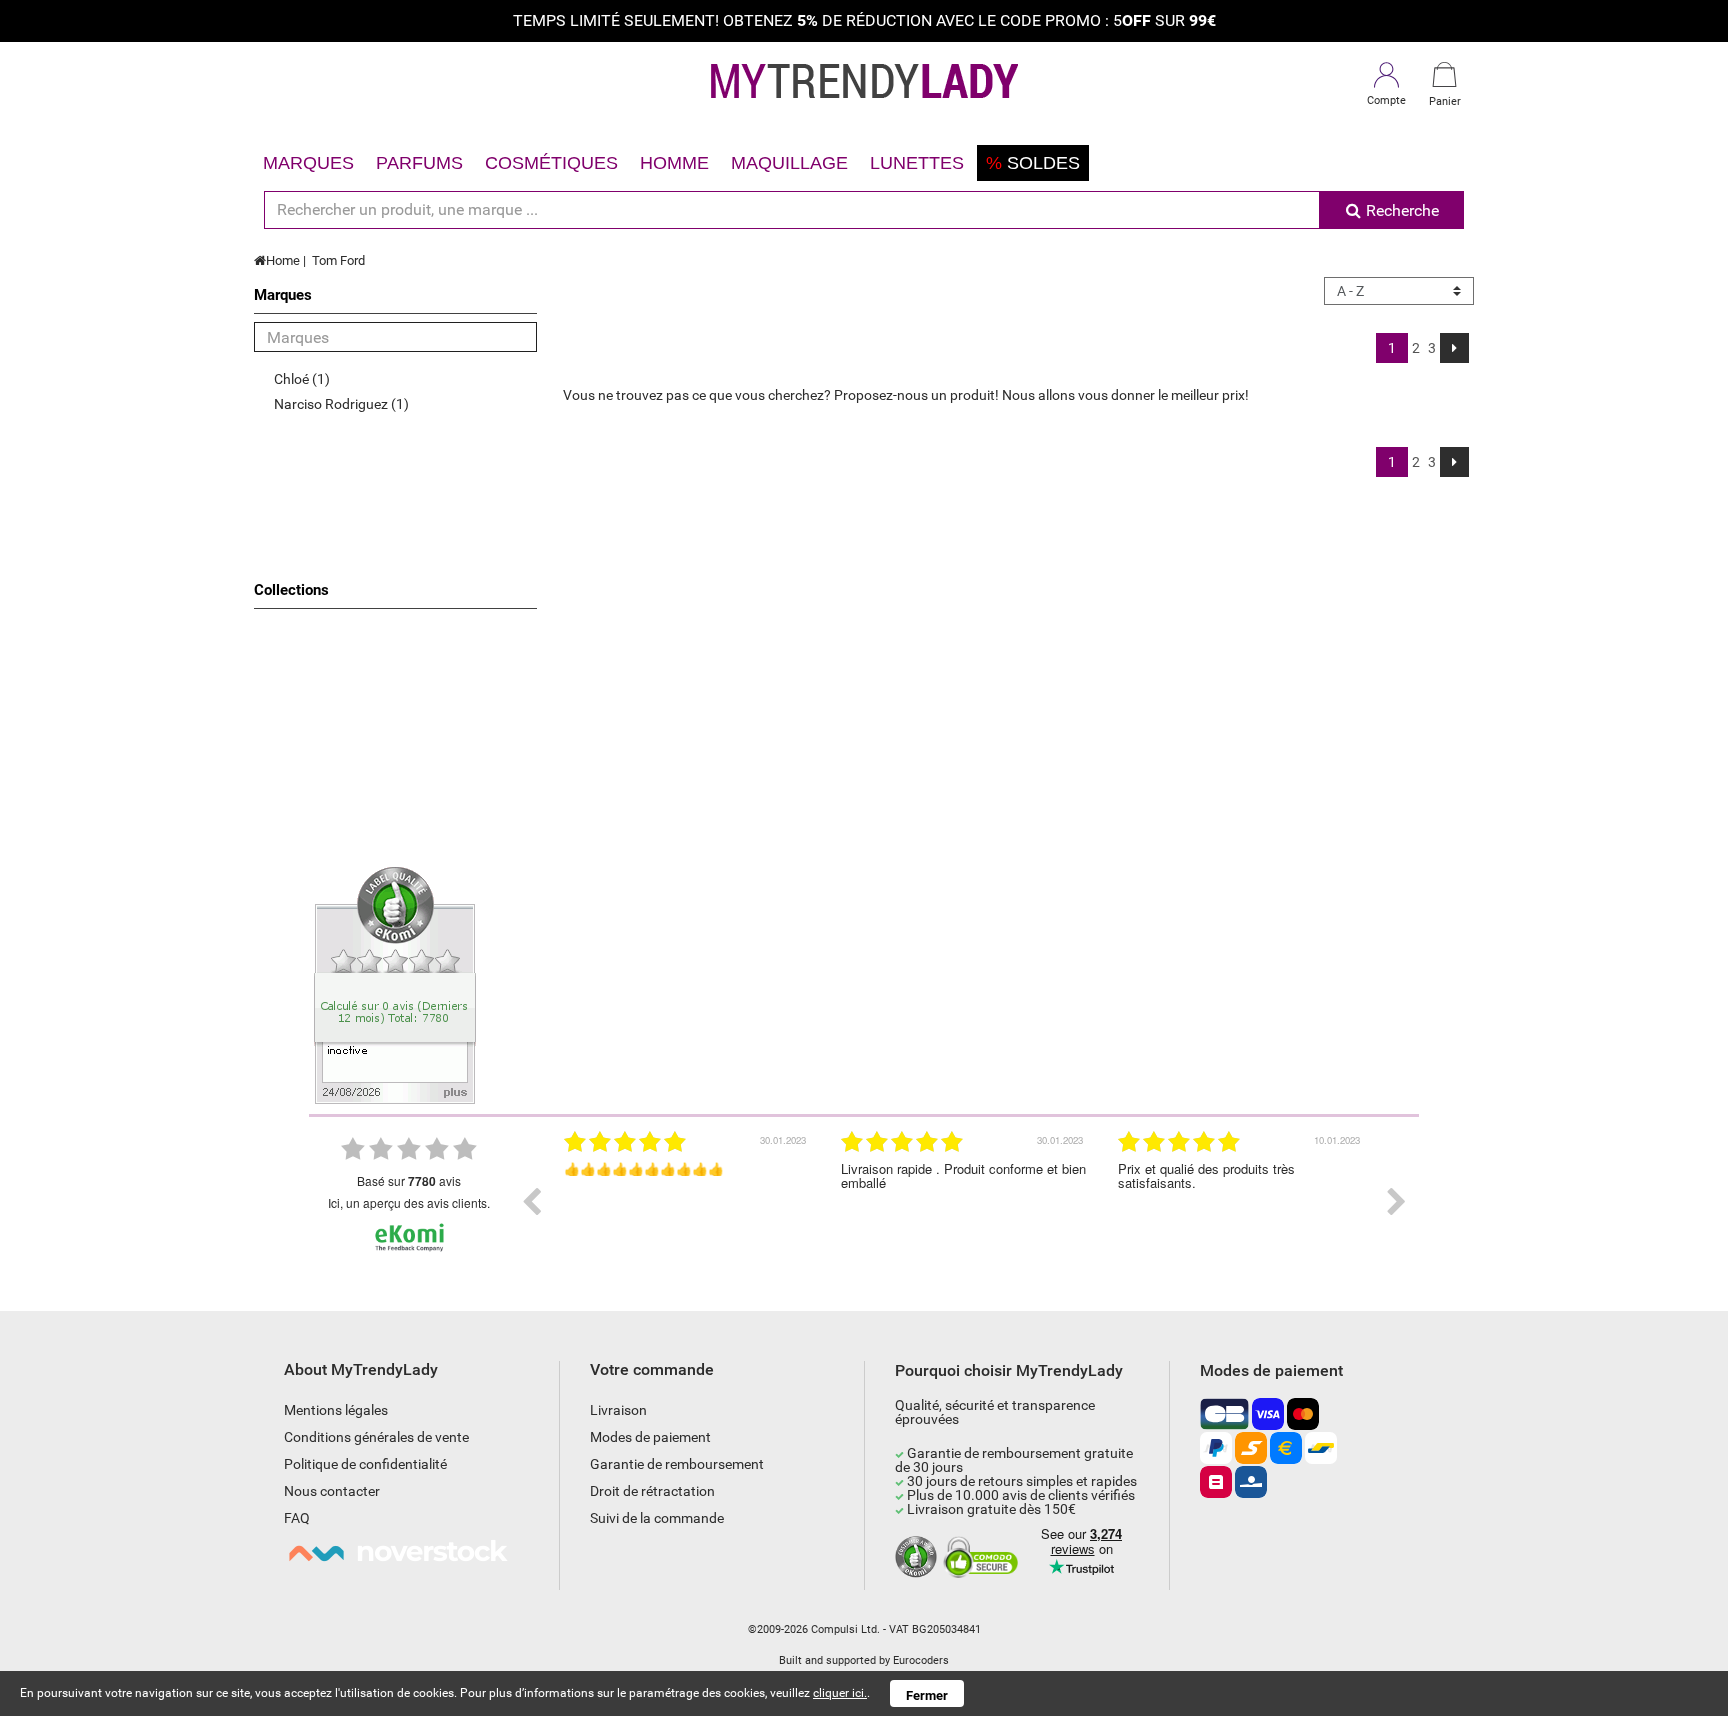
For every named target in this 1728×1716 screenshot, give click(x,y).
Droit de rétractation (652, 1491)
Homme (674, 163)
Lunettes (917, 163)
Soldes (1033, 163)
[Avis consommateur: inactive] (395, 984)
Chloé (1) (302, 379)
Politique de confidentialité (365, 1464)
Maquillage (789, 163)
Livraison (618, 1410)
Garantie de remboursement (677, 1464)
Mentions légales (336, 1410)
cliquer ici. (840, 1693)
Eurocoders (921, 1660)
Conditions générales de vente (376, 1437)
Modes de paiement (650, 1437)
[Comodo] (983, 1558)
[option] (687, 1202)
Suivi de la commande (657, 1518)
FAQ (297, 1518)
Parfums (419, 163)
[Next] (1454, 348)
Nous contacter (332, 1491)
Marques (308, 163)
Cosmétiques (551, 163)
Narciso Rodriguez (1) (341, 404)
